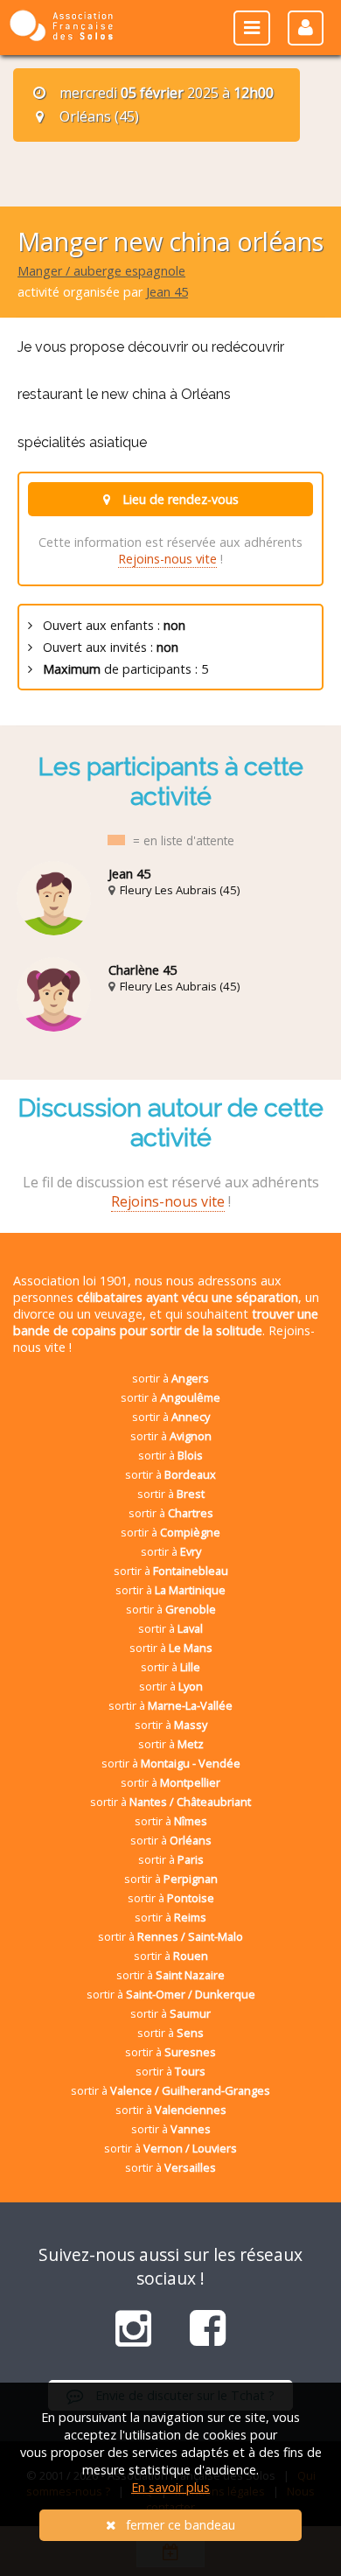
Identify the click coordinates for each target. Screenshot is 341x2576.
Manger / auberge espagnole (101, 271)
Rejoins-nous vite (167, 559)
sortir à (170, 1378)
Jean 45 (167, 292)
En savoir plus (170, 2487)
